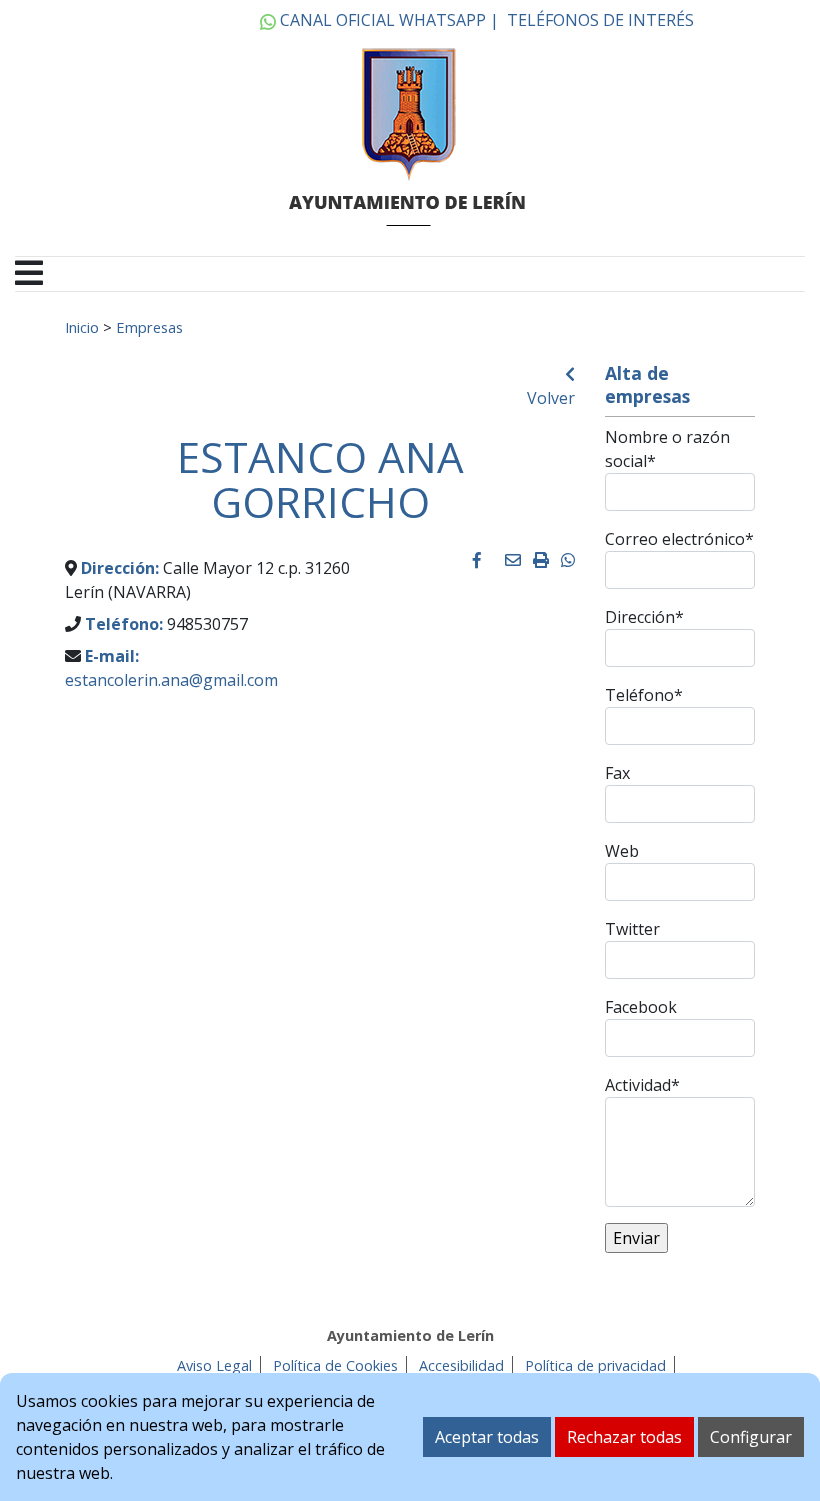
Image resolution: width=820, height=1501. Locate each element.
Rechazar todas (624, 1437)
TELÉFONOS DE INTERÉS (600, 20)
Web (622, 851)
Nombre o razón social (667, 449)
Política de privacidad (595, 1365)
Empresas (149, 327)
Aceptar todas (487, 1437)
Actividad (642, 1085)
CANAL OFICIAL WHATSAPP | (387, 20)
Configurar (751, 1437)
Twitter (632, 929)
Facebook (641, 1007)
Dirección (644, 617)
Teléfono (644, 695)
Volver (551, 398)
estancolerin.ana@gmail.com (171, 680)
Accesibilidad (461, 1365)
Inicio (82, 327)
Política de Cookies (335, 1365)
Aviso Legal (214, 1365)
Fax (617, 773)
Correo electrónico (679, 539)
